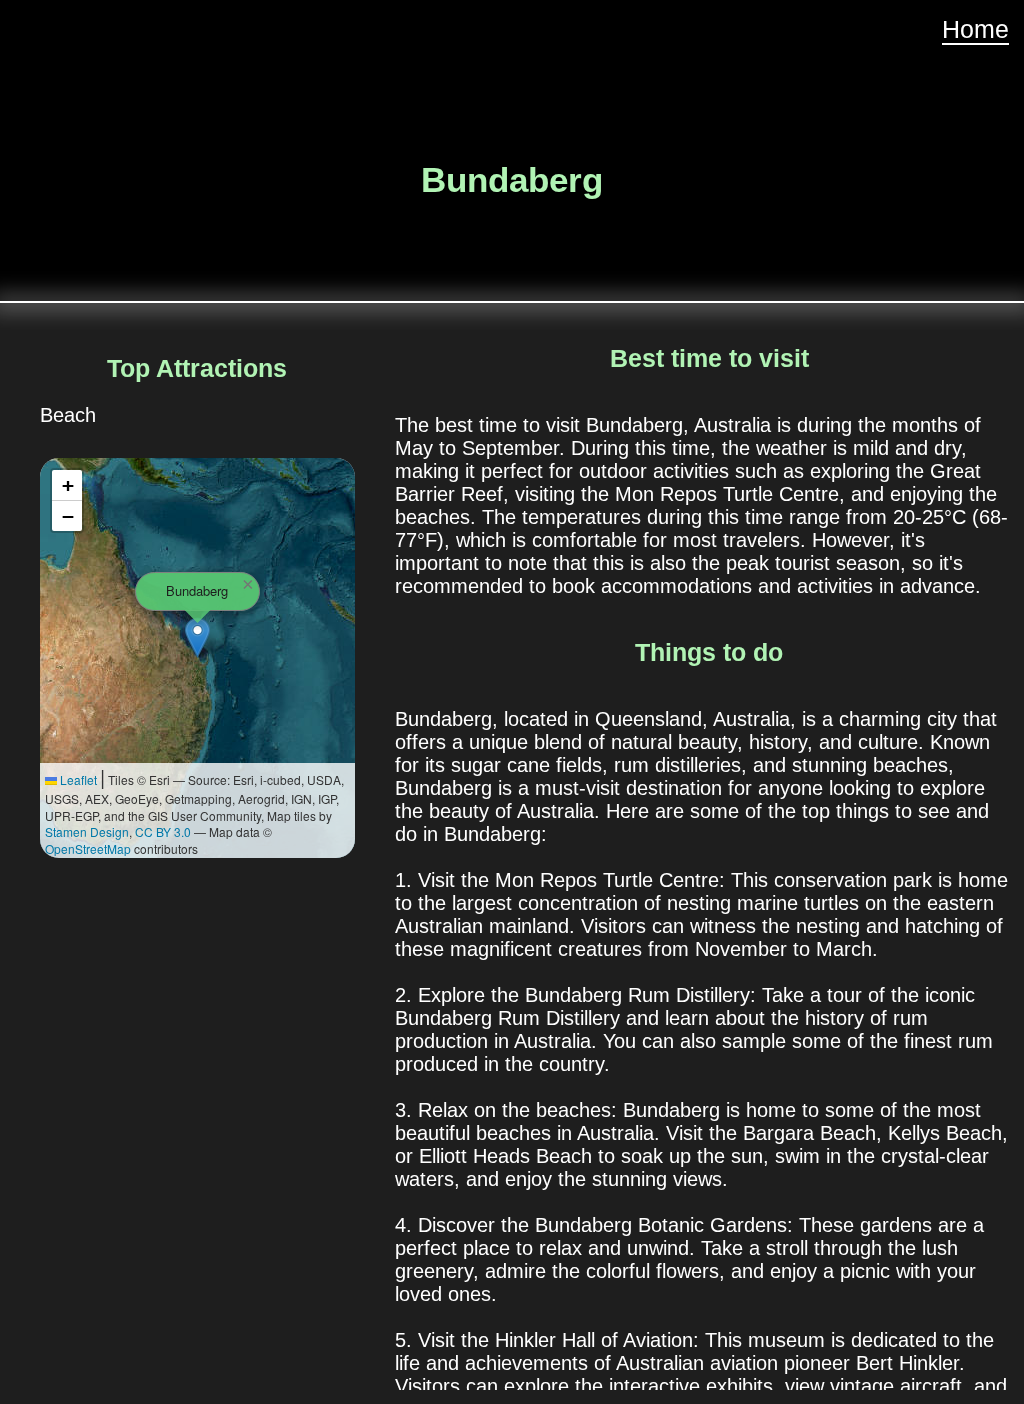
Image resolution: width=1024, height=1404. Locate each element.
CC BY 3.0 (163, 831)
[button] (197, 637)
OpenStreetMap (88, 848)
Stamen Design (87, 831)
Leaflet (77, 779)
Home (975, 29)
